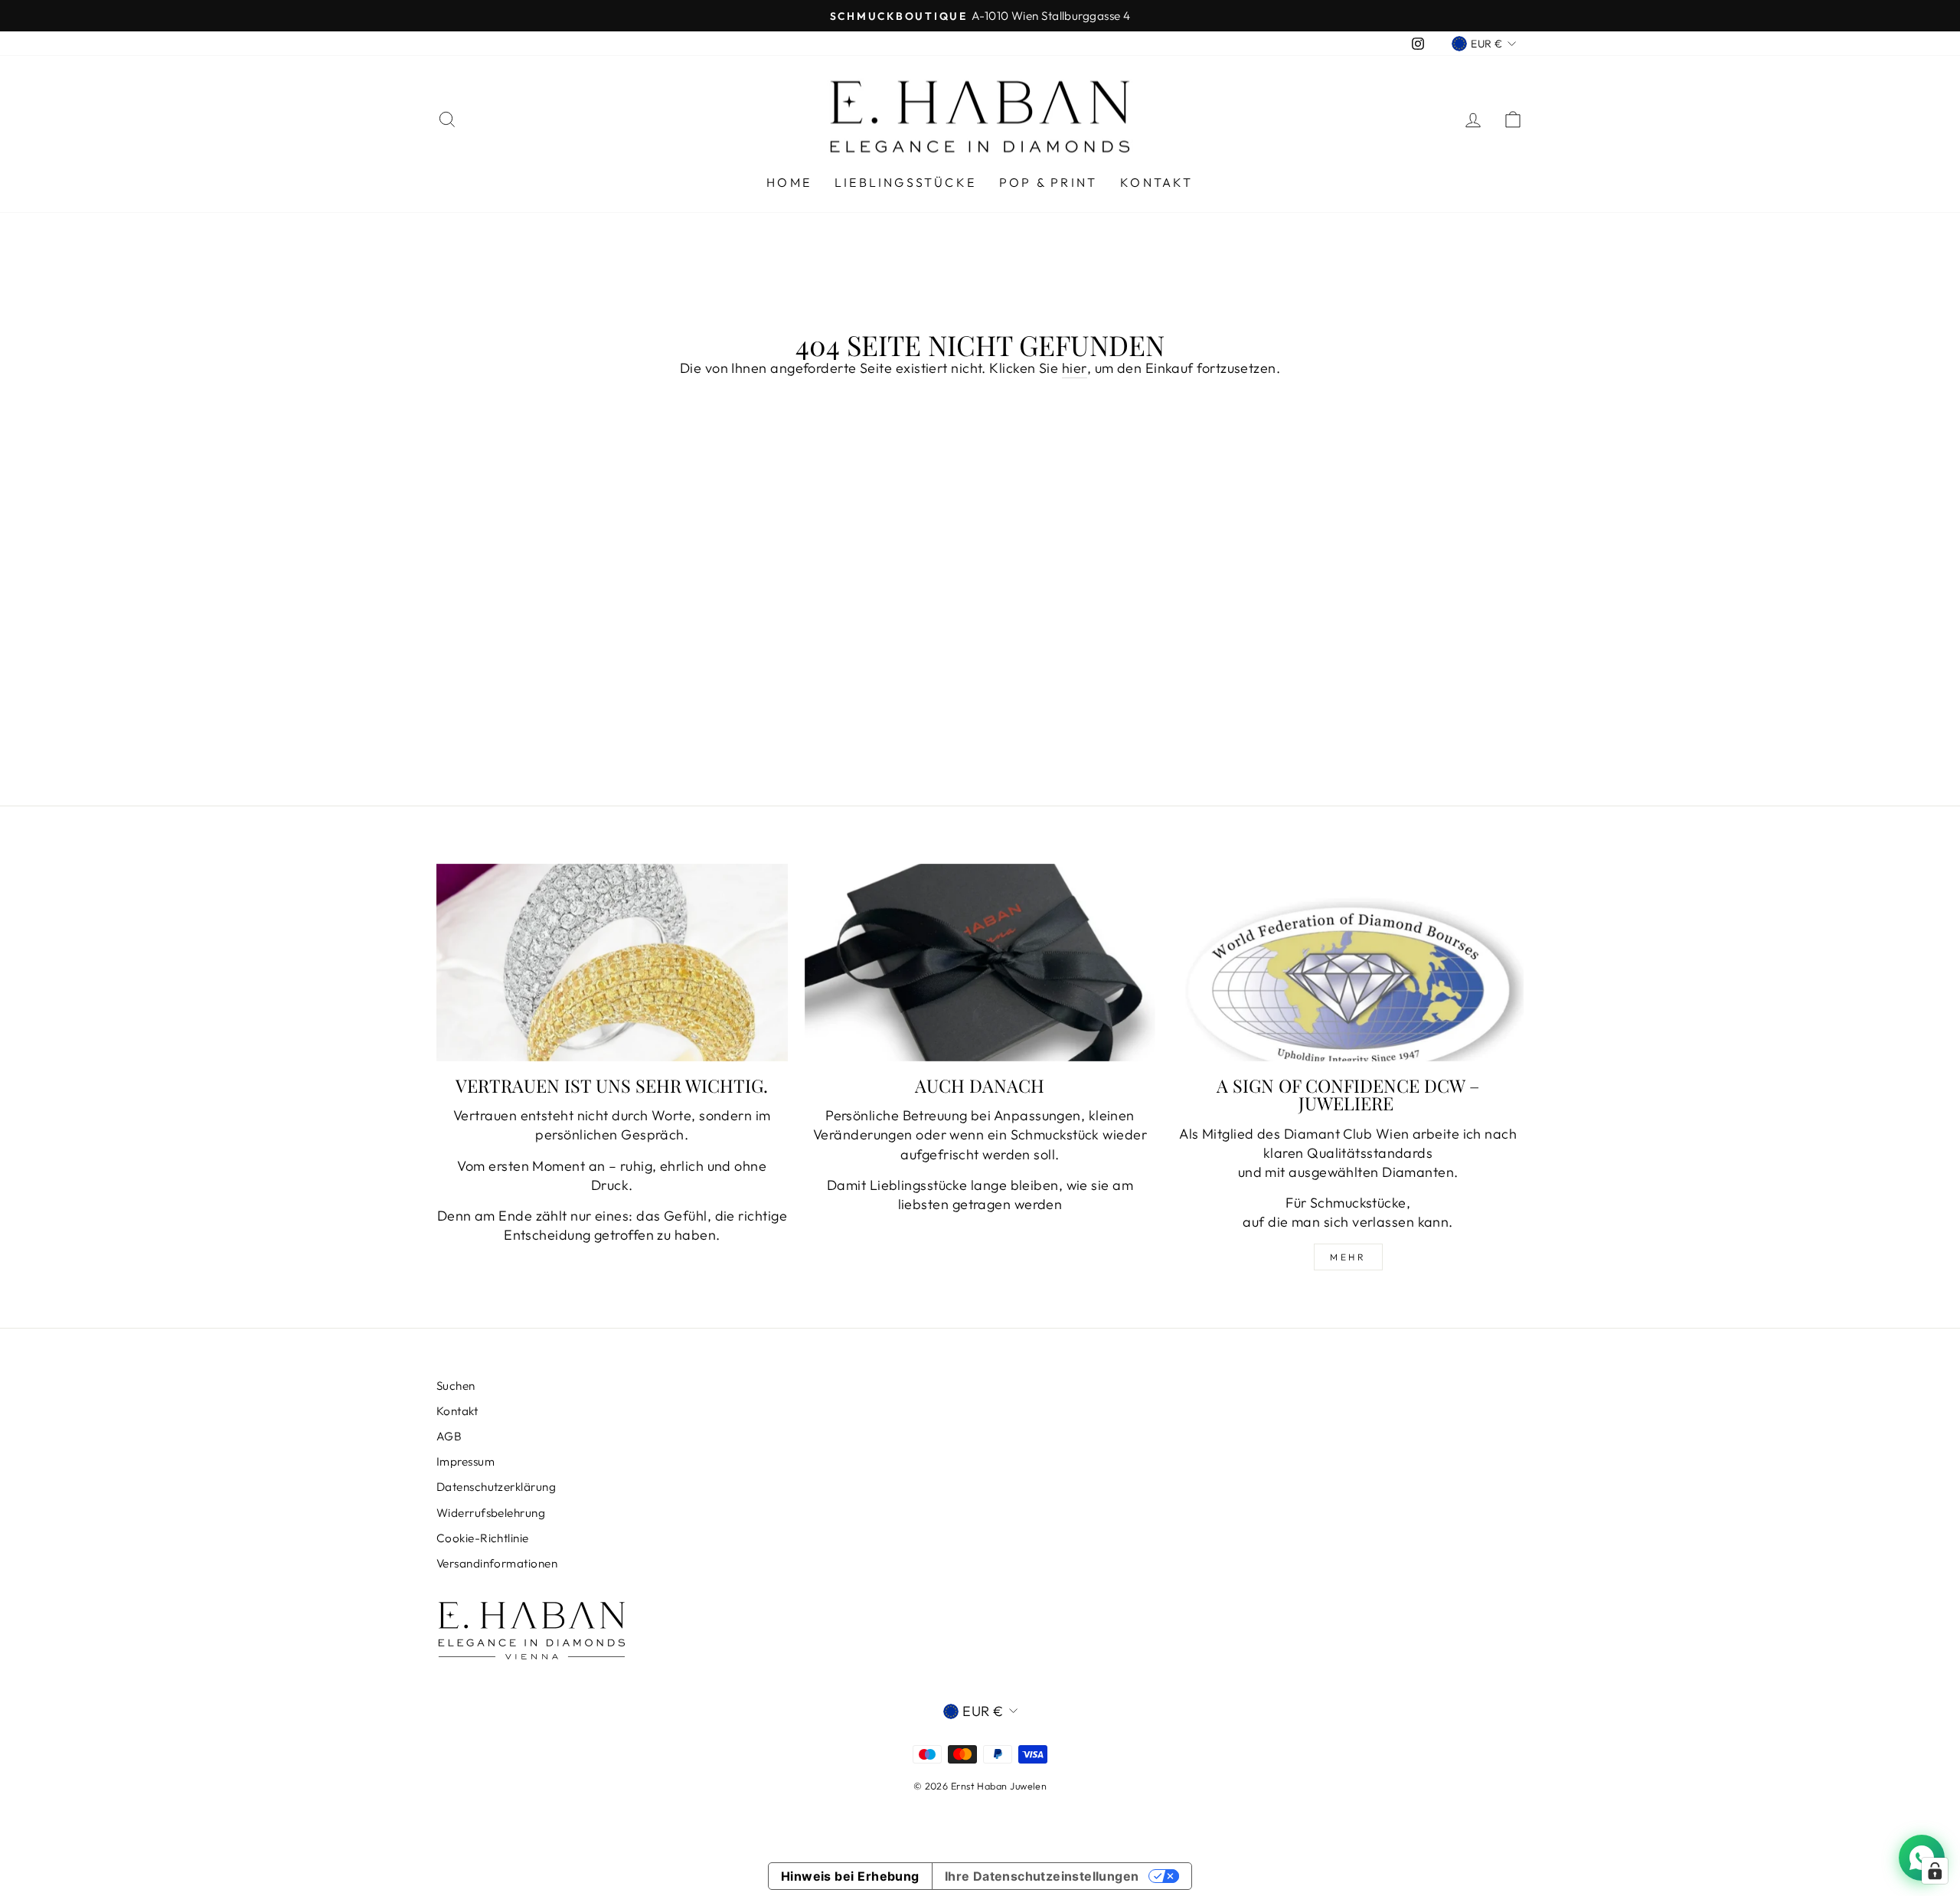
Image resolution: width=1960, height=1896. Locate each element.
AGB (449, 1436)
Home (789, 182)
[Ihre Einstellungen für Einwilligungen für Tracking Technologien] (1935, 1871)
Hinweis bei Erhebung (850, 1876)
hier (1075, 368)
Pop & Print (1048, 182)
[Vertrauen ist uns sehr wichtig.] (612, 963)
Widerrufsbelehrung (491, 1513)
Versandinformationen (497, 1563)
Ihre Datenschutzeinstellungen (1042, 1876)
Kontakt (1156, 182)
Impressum (465, 1461)
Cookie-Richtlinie (483, 1538)
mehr (1348, 1257)
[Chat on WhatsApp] (1922, 1858)
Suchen (456, 1386)
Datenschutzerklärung (496, 1487)
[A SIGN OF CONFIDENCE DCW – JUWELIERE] (1348, 963)
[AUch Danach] (980, 963)
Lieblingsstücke (905, 182)
